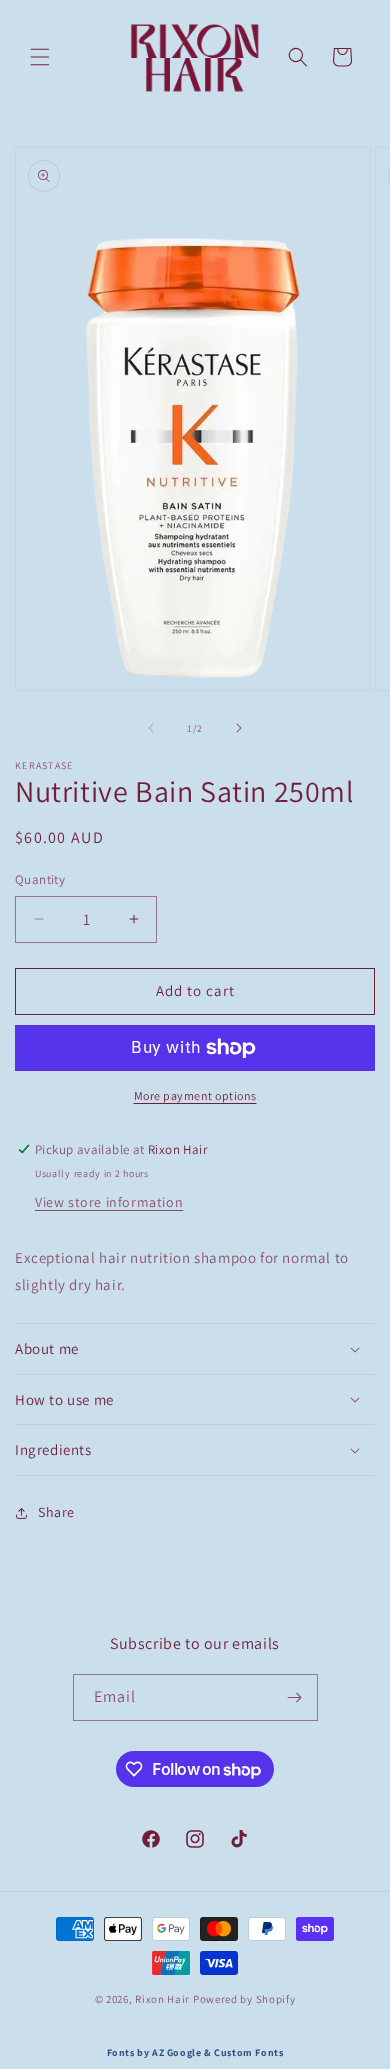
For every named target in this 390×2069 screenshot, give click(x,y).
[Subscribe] (295, 1697)
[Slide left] (151, 728)
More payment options (195, 1095)
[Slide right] (239, 728)
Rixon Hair (162, 1999)
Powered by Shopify (244, 1999)
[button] (40, 57)
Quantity (40, 879)
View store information (109, 1202)
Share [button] (56, 1512)
